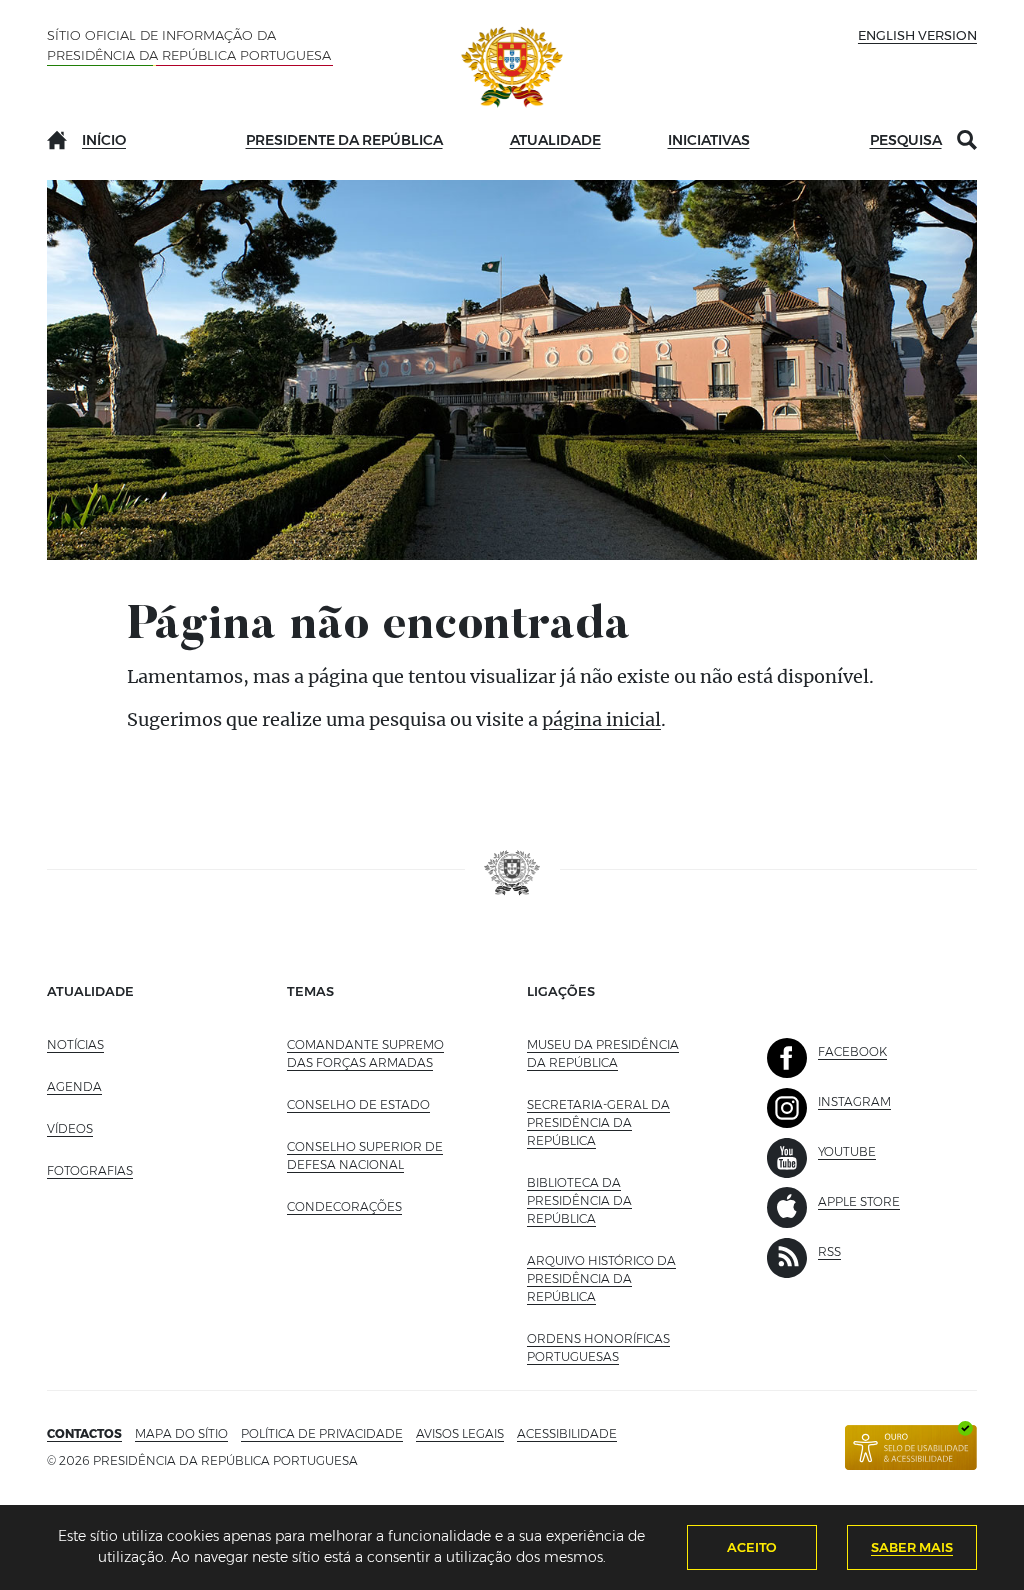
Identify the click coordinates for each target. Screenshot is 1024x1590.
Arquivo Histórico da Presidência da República (605, 1278)
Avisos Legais (460, 1433)
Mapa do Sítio (181, 1433)
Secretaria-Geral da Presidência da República (605, 1122)
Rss (829, 1251)
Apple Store (859, 1201)
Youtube (847, 1151)
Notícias (75, 1044)
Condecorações (344, 1206)
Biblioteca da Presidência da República (605, 1200)
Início (104, 140)
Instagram (854, 1101)
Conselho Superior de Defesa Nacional (365, 1155)
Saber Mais (912, 1547)
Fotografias (90, 1170)
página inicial (601, 719)
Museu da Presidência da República (607, 1053)
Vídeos (70, 1128)
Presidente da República (344, 140)
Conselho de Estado (358, 1104)
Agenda (74, 1086)
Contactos (84, 1433)
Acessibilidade (567, 1433)
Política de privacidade (322, 1433)
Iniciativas (709, 140)
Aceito (752, 1547)
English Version (917, 35)
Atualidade (555, 140)
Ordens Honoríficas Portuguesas (607, 1347)
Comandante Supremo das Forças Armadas (365, 1053)
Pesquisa (906, 140)
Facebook (852, 1051)
